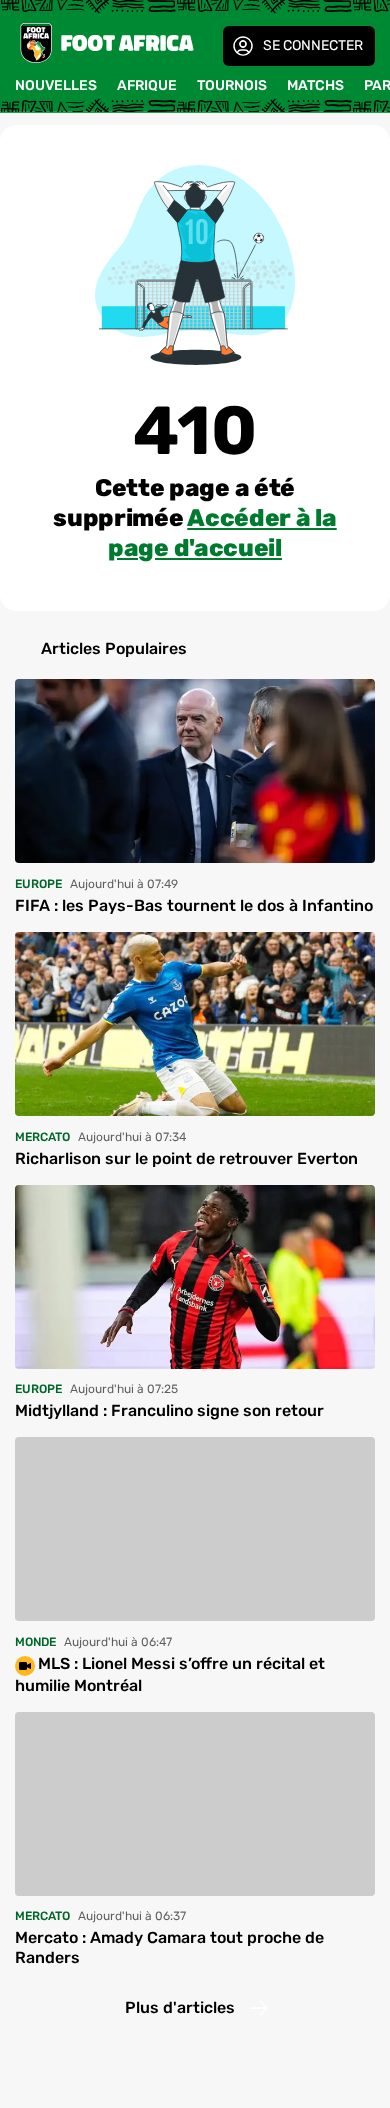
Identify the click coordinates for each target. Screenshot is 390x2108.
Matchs (315, 85)
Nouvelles (56, 85)
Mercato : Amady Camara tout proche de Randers (169, 1947)
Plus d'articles (180, 2007)
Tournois (232, 85)
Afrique (147, 85)
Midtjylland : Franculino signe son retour (169, 1410)
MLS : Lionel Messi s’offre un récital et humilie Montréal (170, 1674)
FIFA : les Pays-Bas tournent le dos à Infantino (194, 905)
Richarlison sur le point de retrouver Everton (186, 1158)
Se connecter (313, 45)
